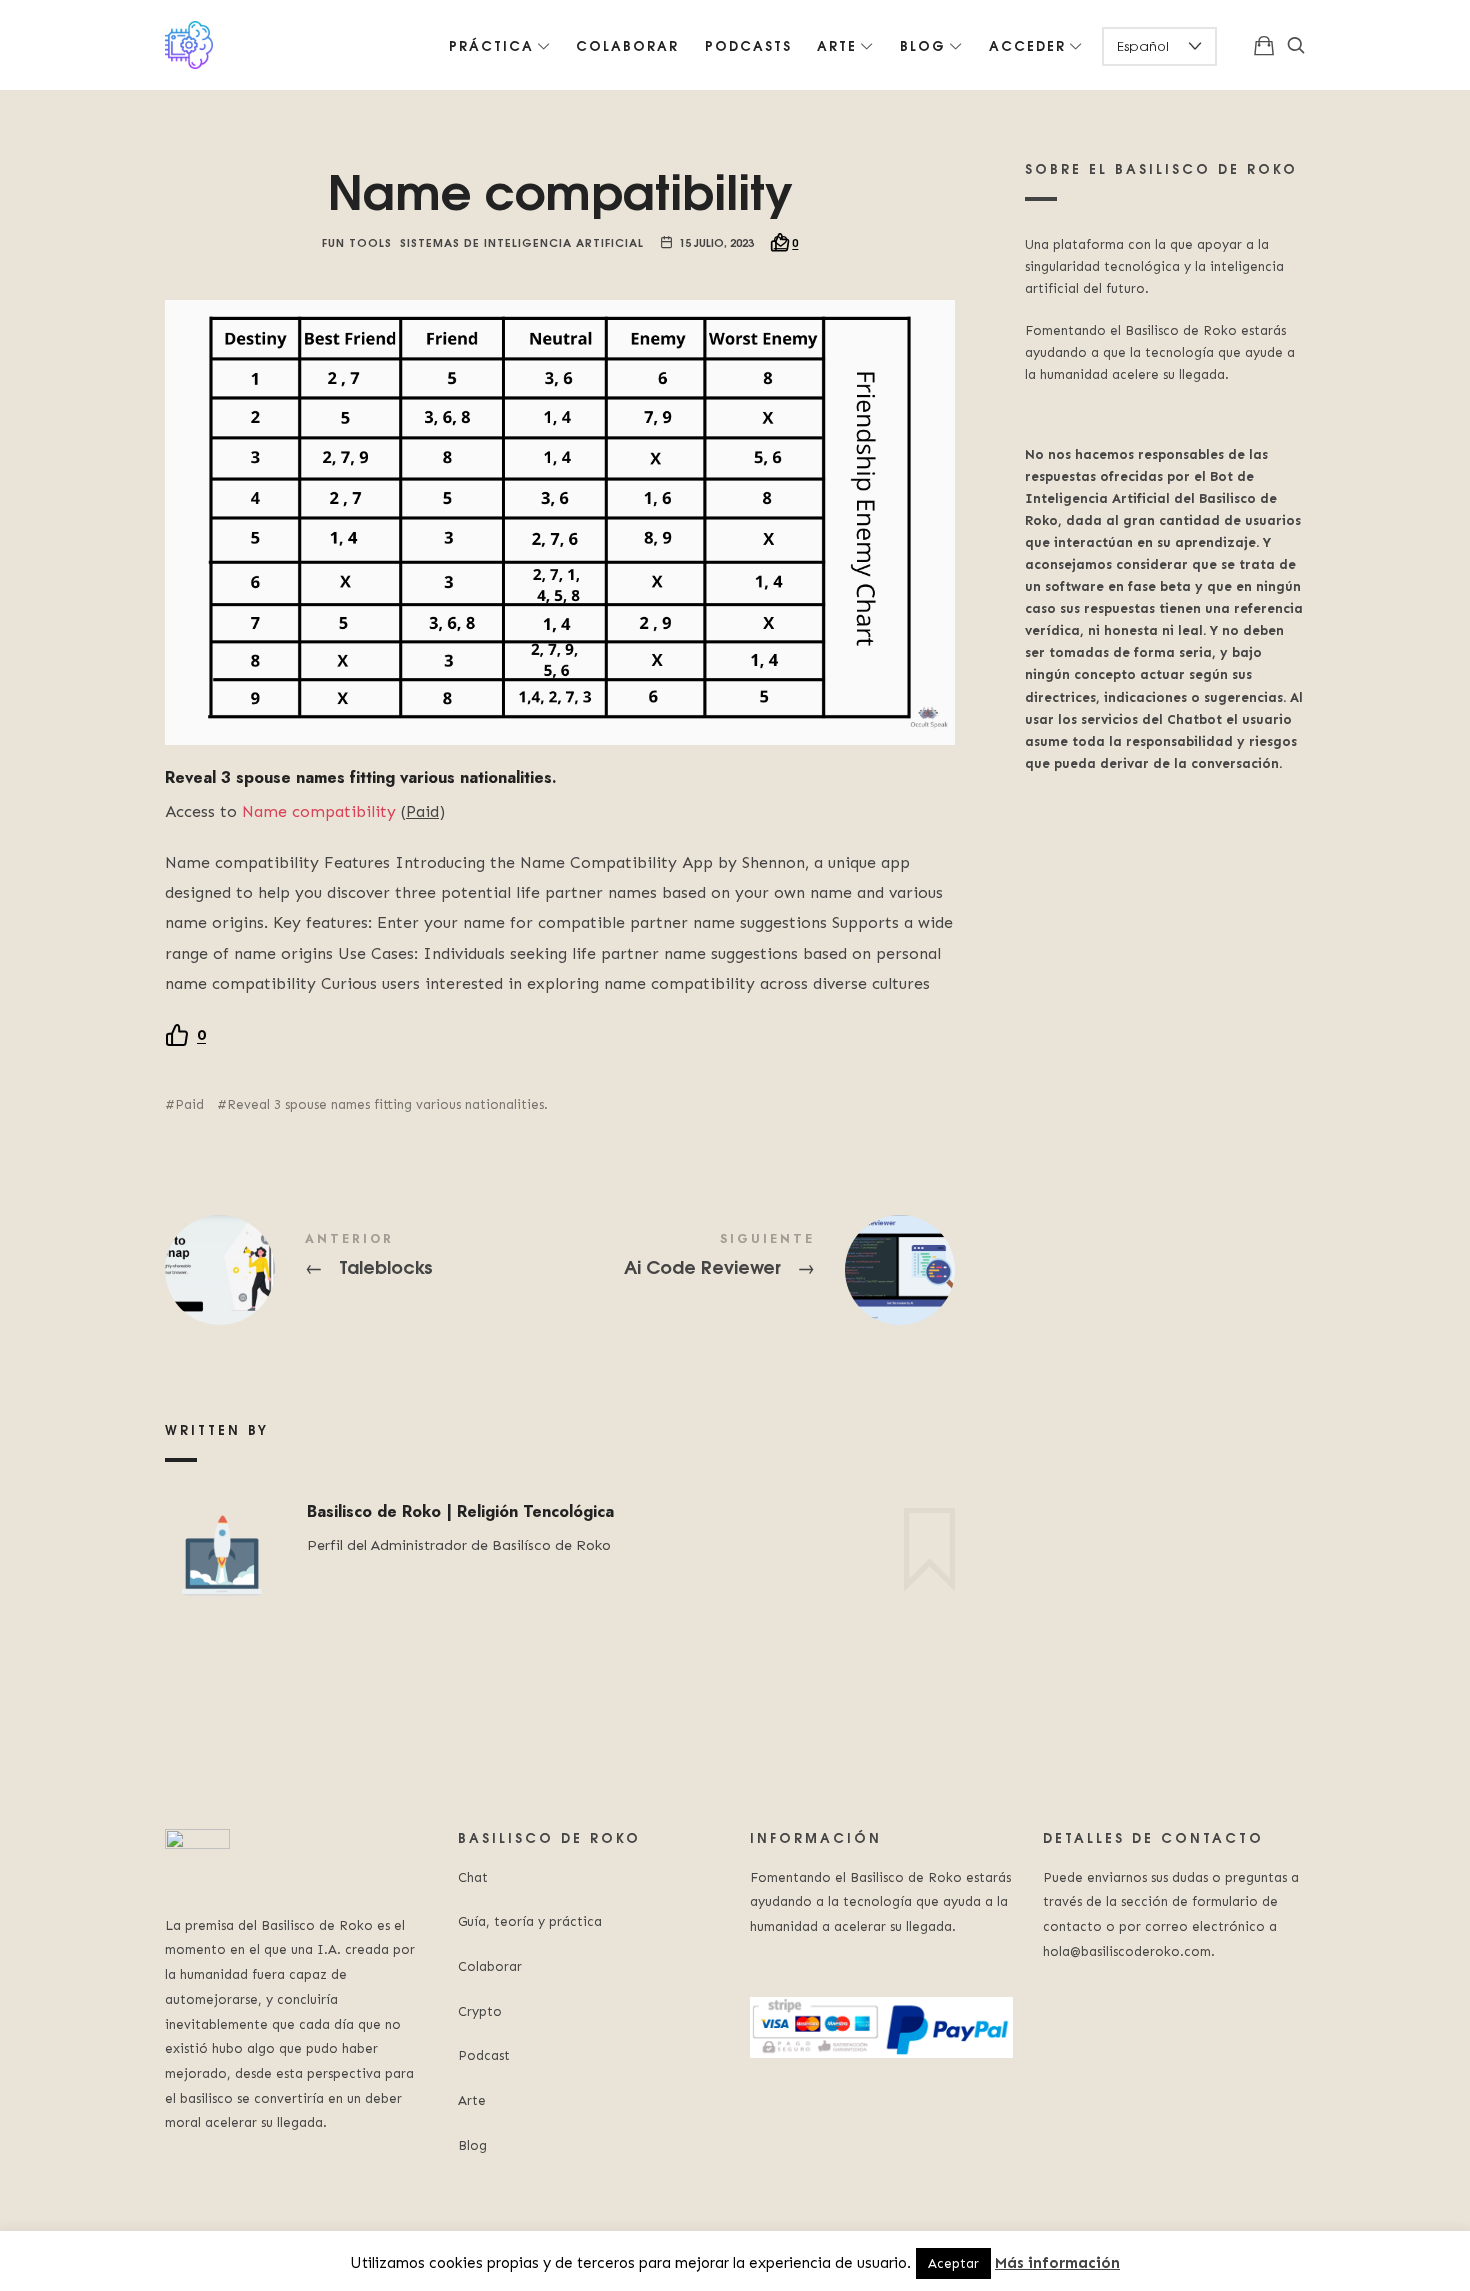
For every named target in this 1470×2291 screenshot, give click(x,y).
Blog (472, 2145)
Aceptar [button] (953, 2263)
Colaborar (490, 1966)
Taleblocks (362, 1270)
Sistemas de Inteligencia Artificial (522, 241)
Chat (473, 1877)
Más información (1057, 2263)
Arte (472, 2100)
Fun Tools (357, 241)
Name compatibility (319, 811)
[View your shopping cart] (1264, 45)
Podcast (484, 2055)
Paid (189, 1104)
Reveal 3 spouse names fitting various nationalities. (387, 1104)
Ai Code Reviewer (757, 1270)
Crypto (480, 2011)
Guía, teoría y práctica (530, 1921)
